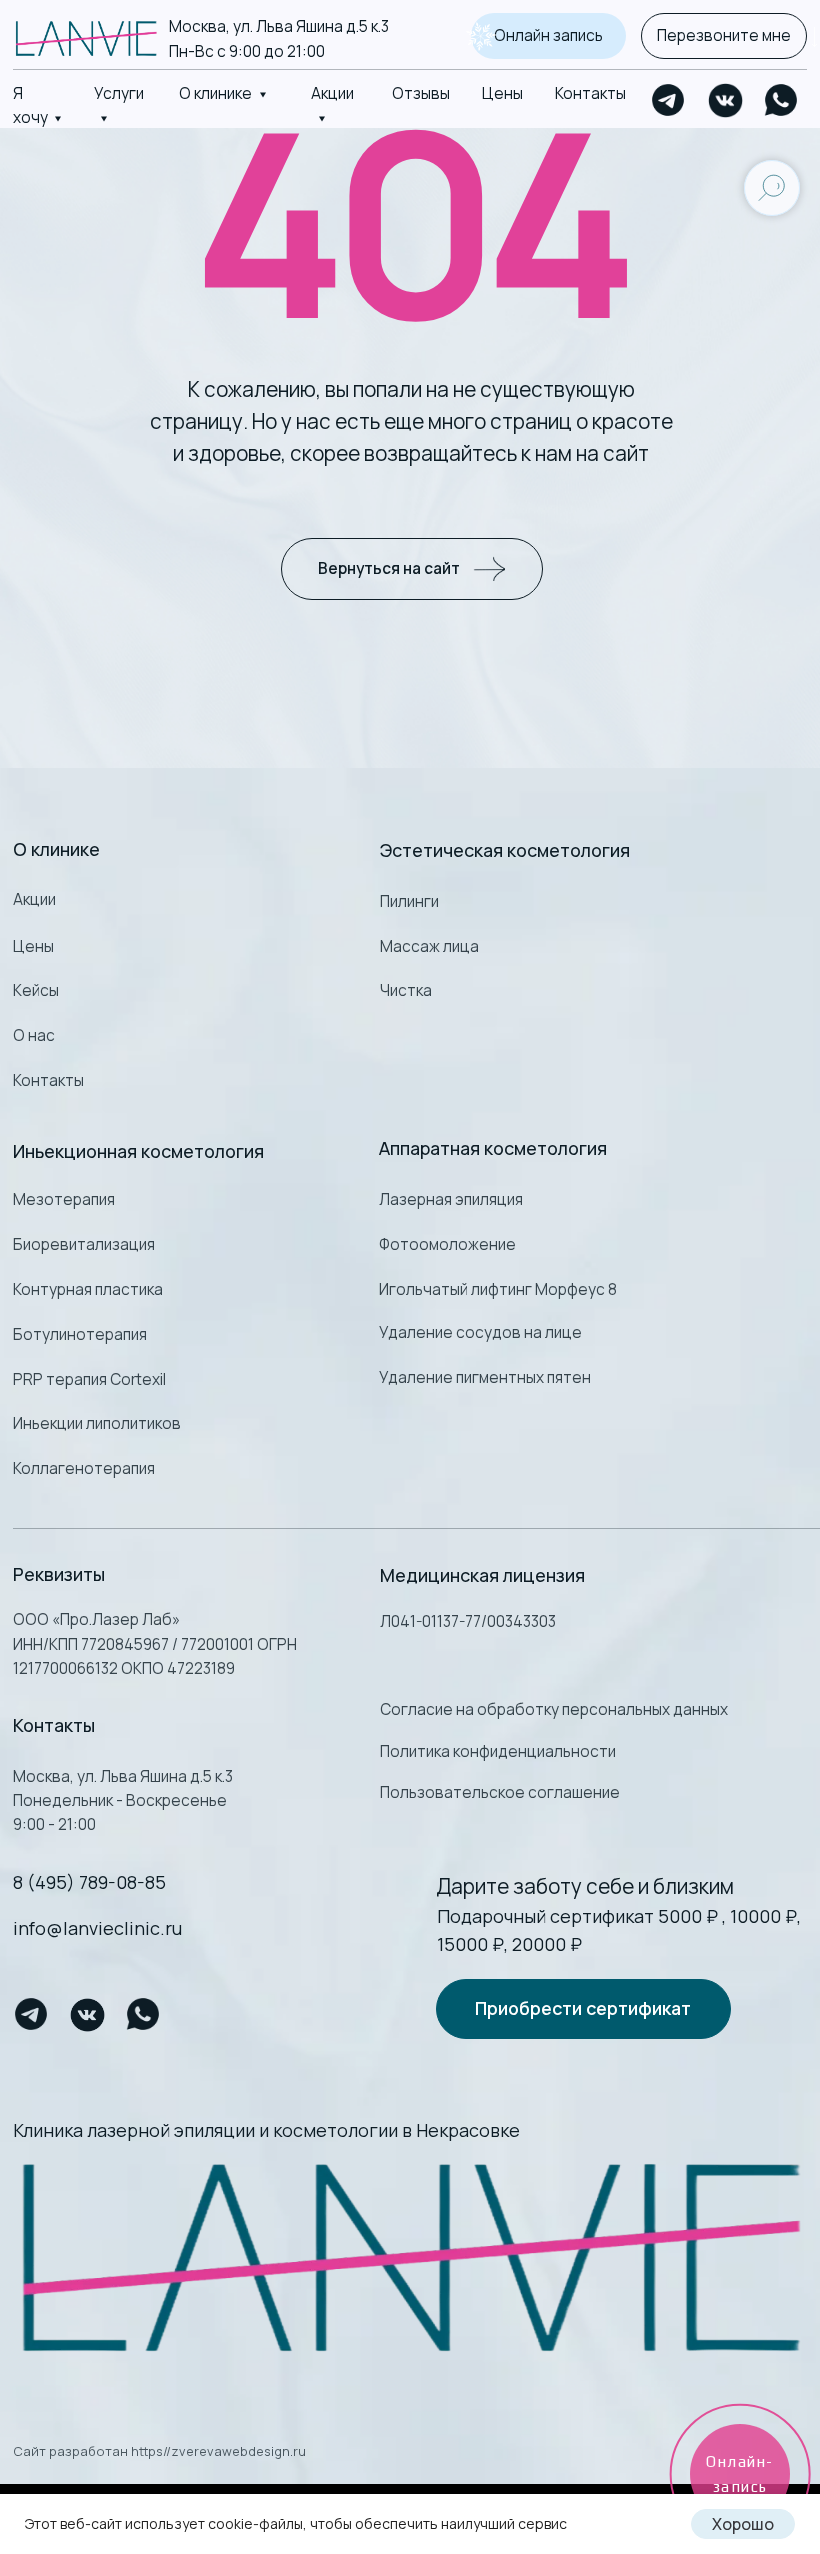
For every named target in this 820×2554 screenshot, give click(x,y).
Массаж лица (429, 946)
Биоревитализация (84, 1244)
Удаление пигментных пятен (485, 1377)
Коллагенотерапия (84, 1468)
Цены (502, 93)
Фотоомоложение (447, 1244)
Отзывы (421, 93)
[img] (410, 2257)
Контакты (590, 93)
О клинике (215, 93)
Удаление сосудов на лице (480, 1332)
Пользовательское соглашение (500, 1792)
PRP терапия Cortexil (89, 1379)
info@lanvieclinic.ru (97, 1928)
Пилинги (409, 901)
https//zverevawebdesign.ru (218, 2451)
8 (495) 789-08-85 (89, 1882)
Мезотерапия (64, 1199)
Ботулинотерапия (80, 1334)
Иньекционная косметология (138, 1151)
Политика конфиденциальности (498, 1751)
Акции (34, 899)
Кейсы (36, 990)
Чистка (406, 990)
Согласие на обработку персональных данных (554, 1709)
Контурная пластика (88, 1289)
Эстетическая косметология (505, 850)
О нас (34, 1035)
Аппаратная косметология (493, 1148)
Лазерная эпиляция (451, 1199)
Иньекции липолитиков (97, 1423)
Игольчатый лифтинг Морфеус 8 (498, 1289)
